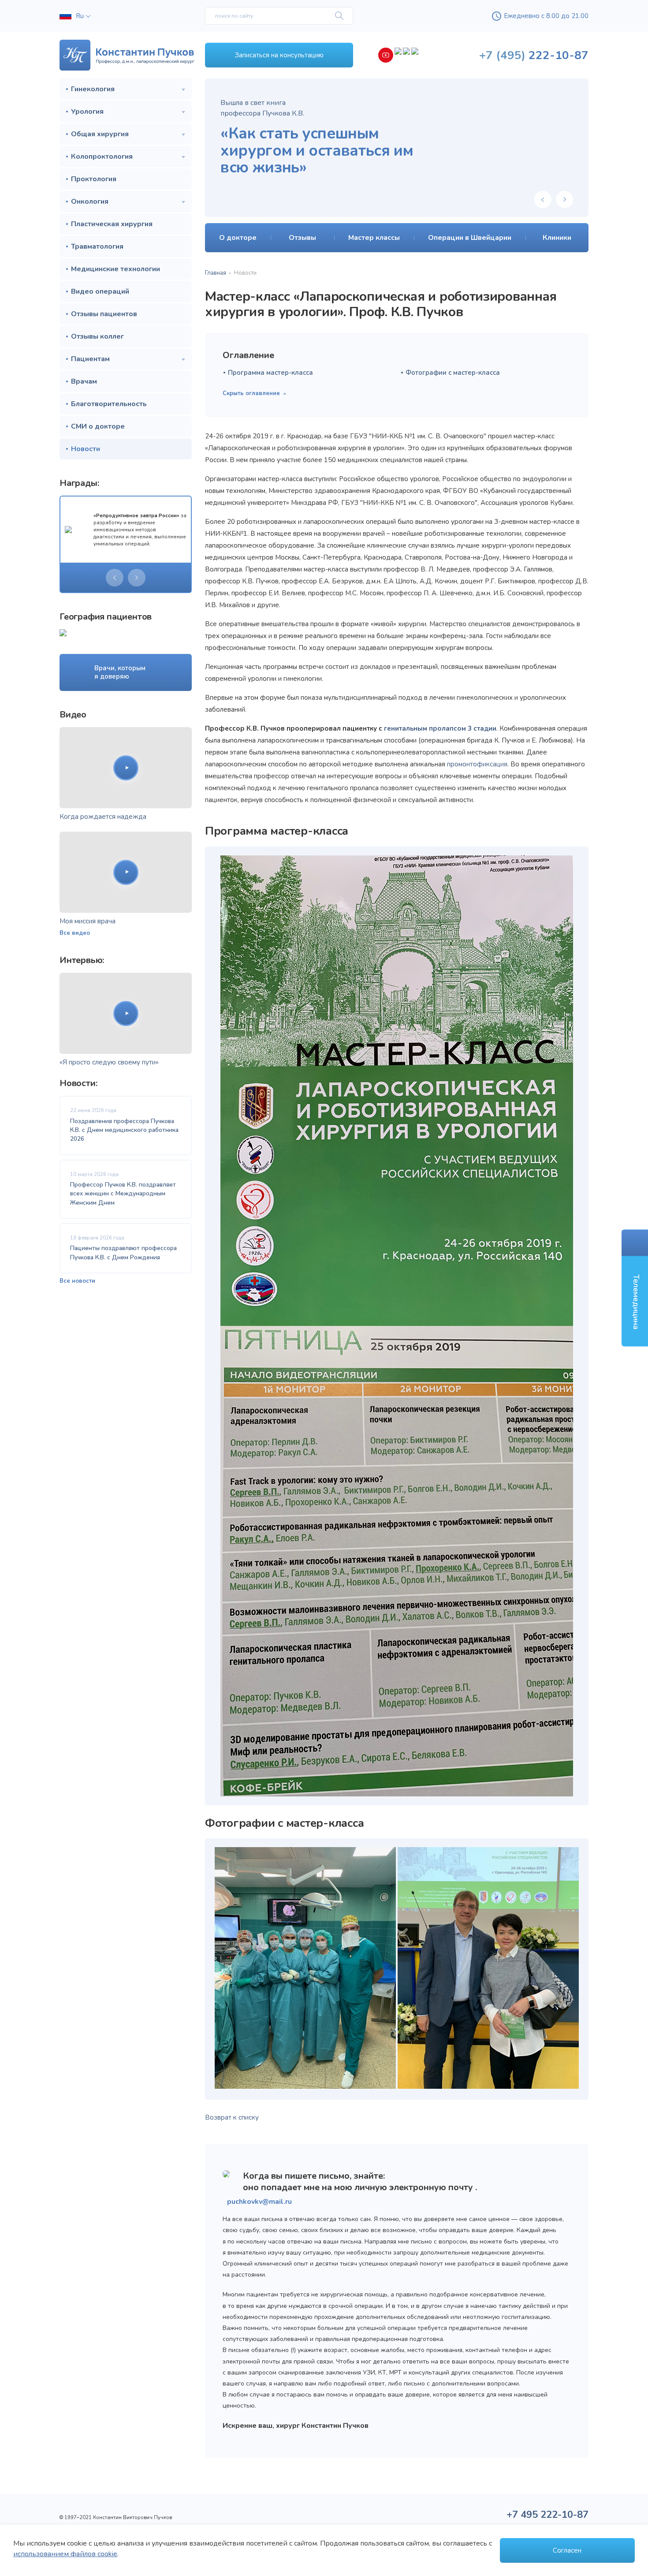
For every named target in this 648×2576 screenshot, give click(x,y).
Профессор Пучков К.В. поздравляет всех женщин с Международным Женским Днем (123, 1194)
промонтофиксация (477, 764)
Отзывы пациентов (104, 314)
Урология (87, 112)
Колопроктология (102, 157)
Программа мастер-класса (270, 373)
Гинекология (93, 89)
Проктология (94, 179)
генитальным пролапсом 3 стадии (440, 728)
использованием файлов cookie (65, 2554)
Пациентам (90, 359)
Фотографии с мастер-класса (453, 373)
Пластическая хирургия (112, 224)
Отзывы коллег (97, 336)
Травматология (97, 246)
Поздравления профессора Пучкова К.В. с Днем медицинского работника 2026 (124, 1130)
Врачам (84, 381)
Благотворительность (109, 404)
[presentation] (115, 578)
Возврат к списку (232, 2117)
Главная (216, 273)
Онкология (90, 202)
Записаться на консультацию (279, 55)
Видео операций (100, 291)
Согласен (567, 2550)
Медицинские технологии (115, 269)
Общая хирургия (100, 134)
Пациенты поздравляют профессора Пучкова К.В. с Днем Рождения (123, 1253)
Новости (86, 449)
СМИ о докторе (98, 426)
